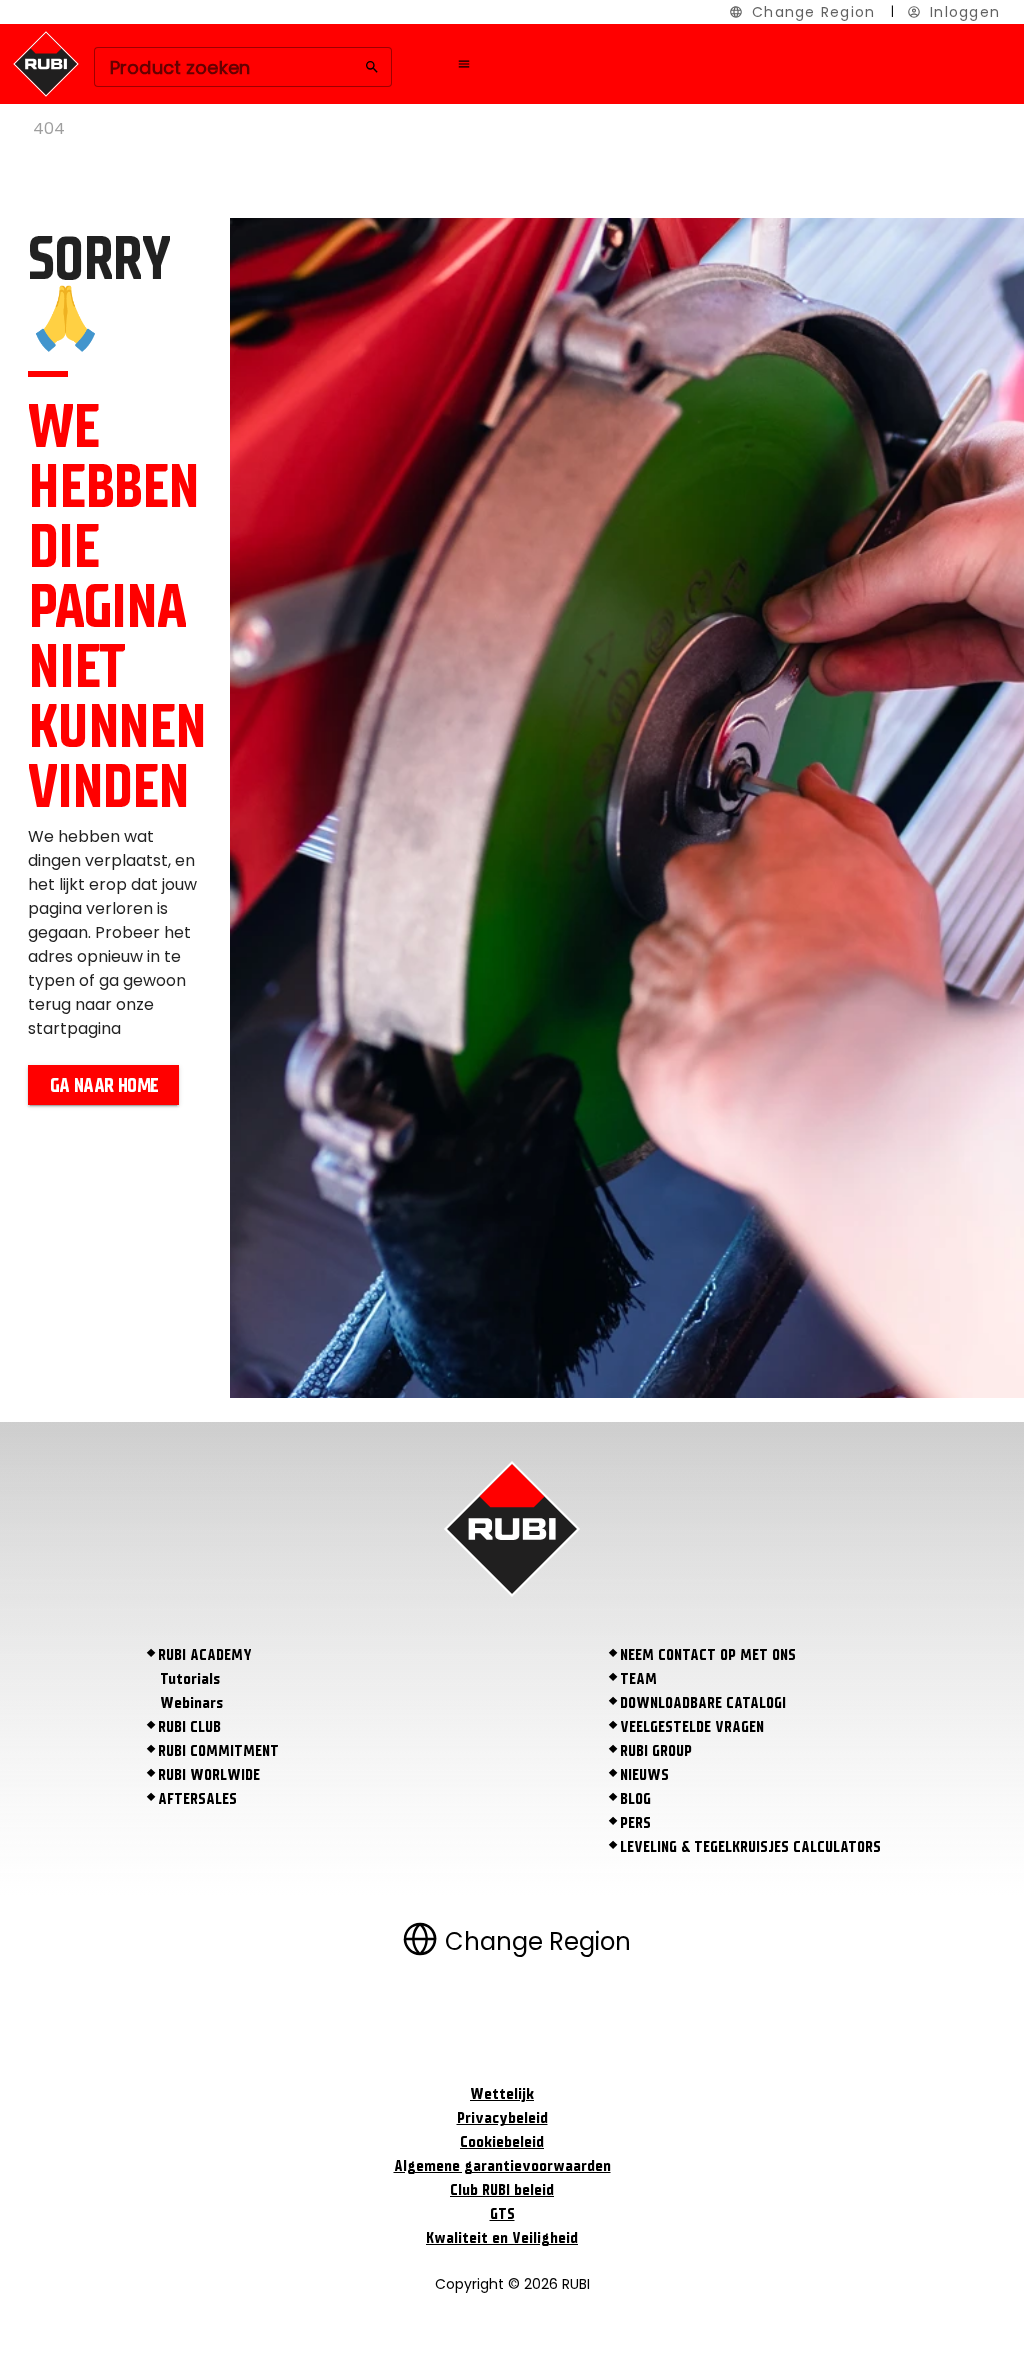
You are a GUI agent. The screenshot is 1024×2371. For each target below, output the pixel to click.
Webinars (191, 1703)
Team (638, 1679)
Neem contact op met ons (708, 1655)
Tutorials (190, 1679)
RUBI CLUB (189, 1727)
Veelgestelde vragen (692, 1727)
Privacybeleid (502, 2118)
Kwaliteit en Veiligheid (502, 2238)
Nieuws (644, 1775)
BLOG (635, 1799)
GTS (502, 2214)
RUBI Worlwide (209, 1775)
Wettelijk (502, 2094)
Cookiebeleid (502, 2142)
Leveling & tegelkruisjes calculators (750, 1847)
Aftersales (197, 1799)
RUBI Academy (205, 1655)
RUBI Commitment (218, 1751)
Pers (635, 1823)
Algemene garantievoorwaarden (502, 2166)
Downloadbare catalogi (703, 1703)
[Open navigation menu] (464, 64)
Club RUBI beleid (502, 2190)
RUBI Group (656, 1751)
